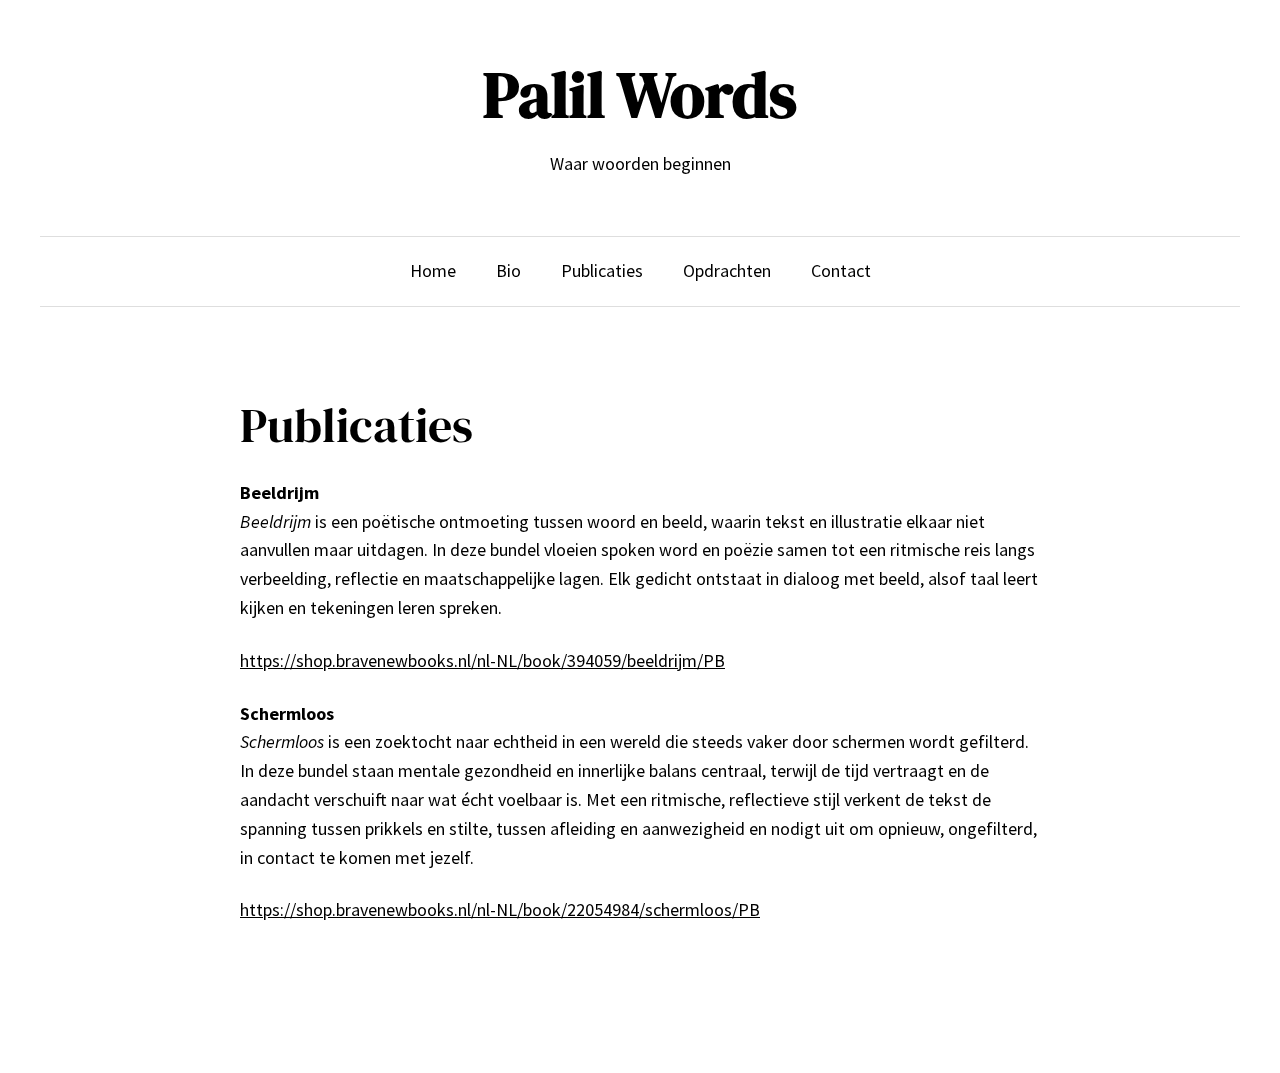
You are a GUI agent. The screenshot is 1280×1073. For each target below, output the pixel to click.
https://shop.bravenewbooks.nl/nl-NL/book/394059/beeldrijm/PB (482, 660)
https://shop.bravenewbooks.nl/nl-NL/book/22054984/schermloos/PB (500, 909)
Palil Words (640, 94)
